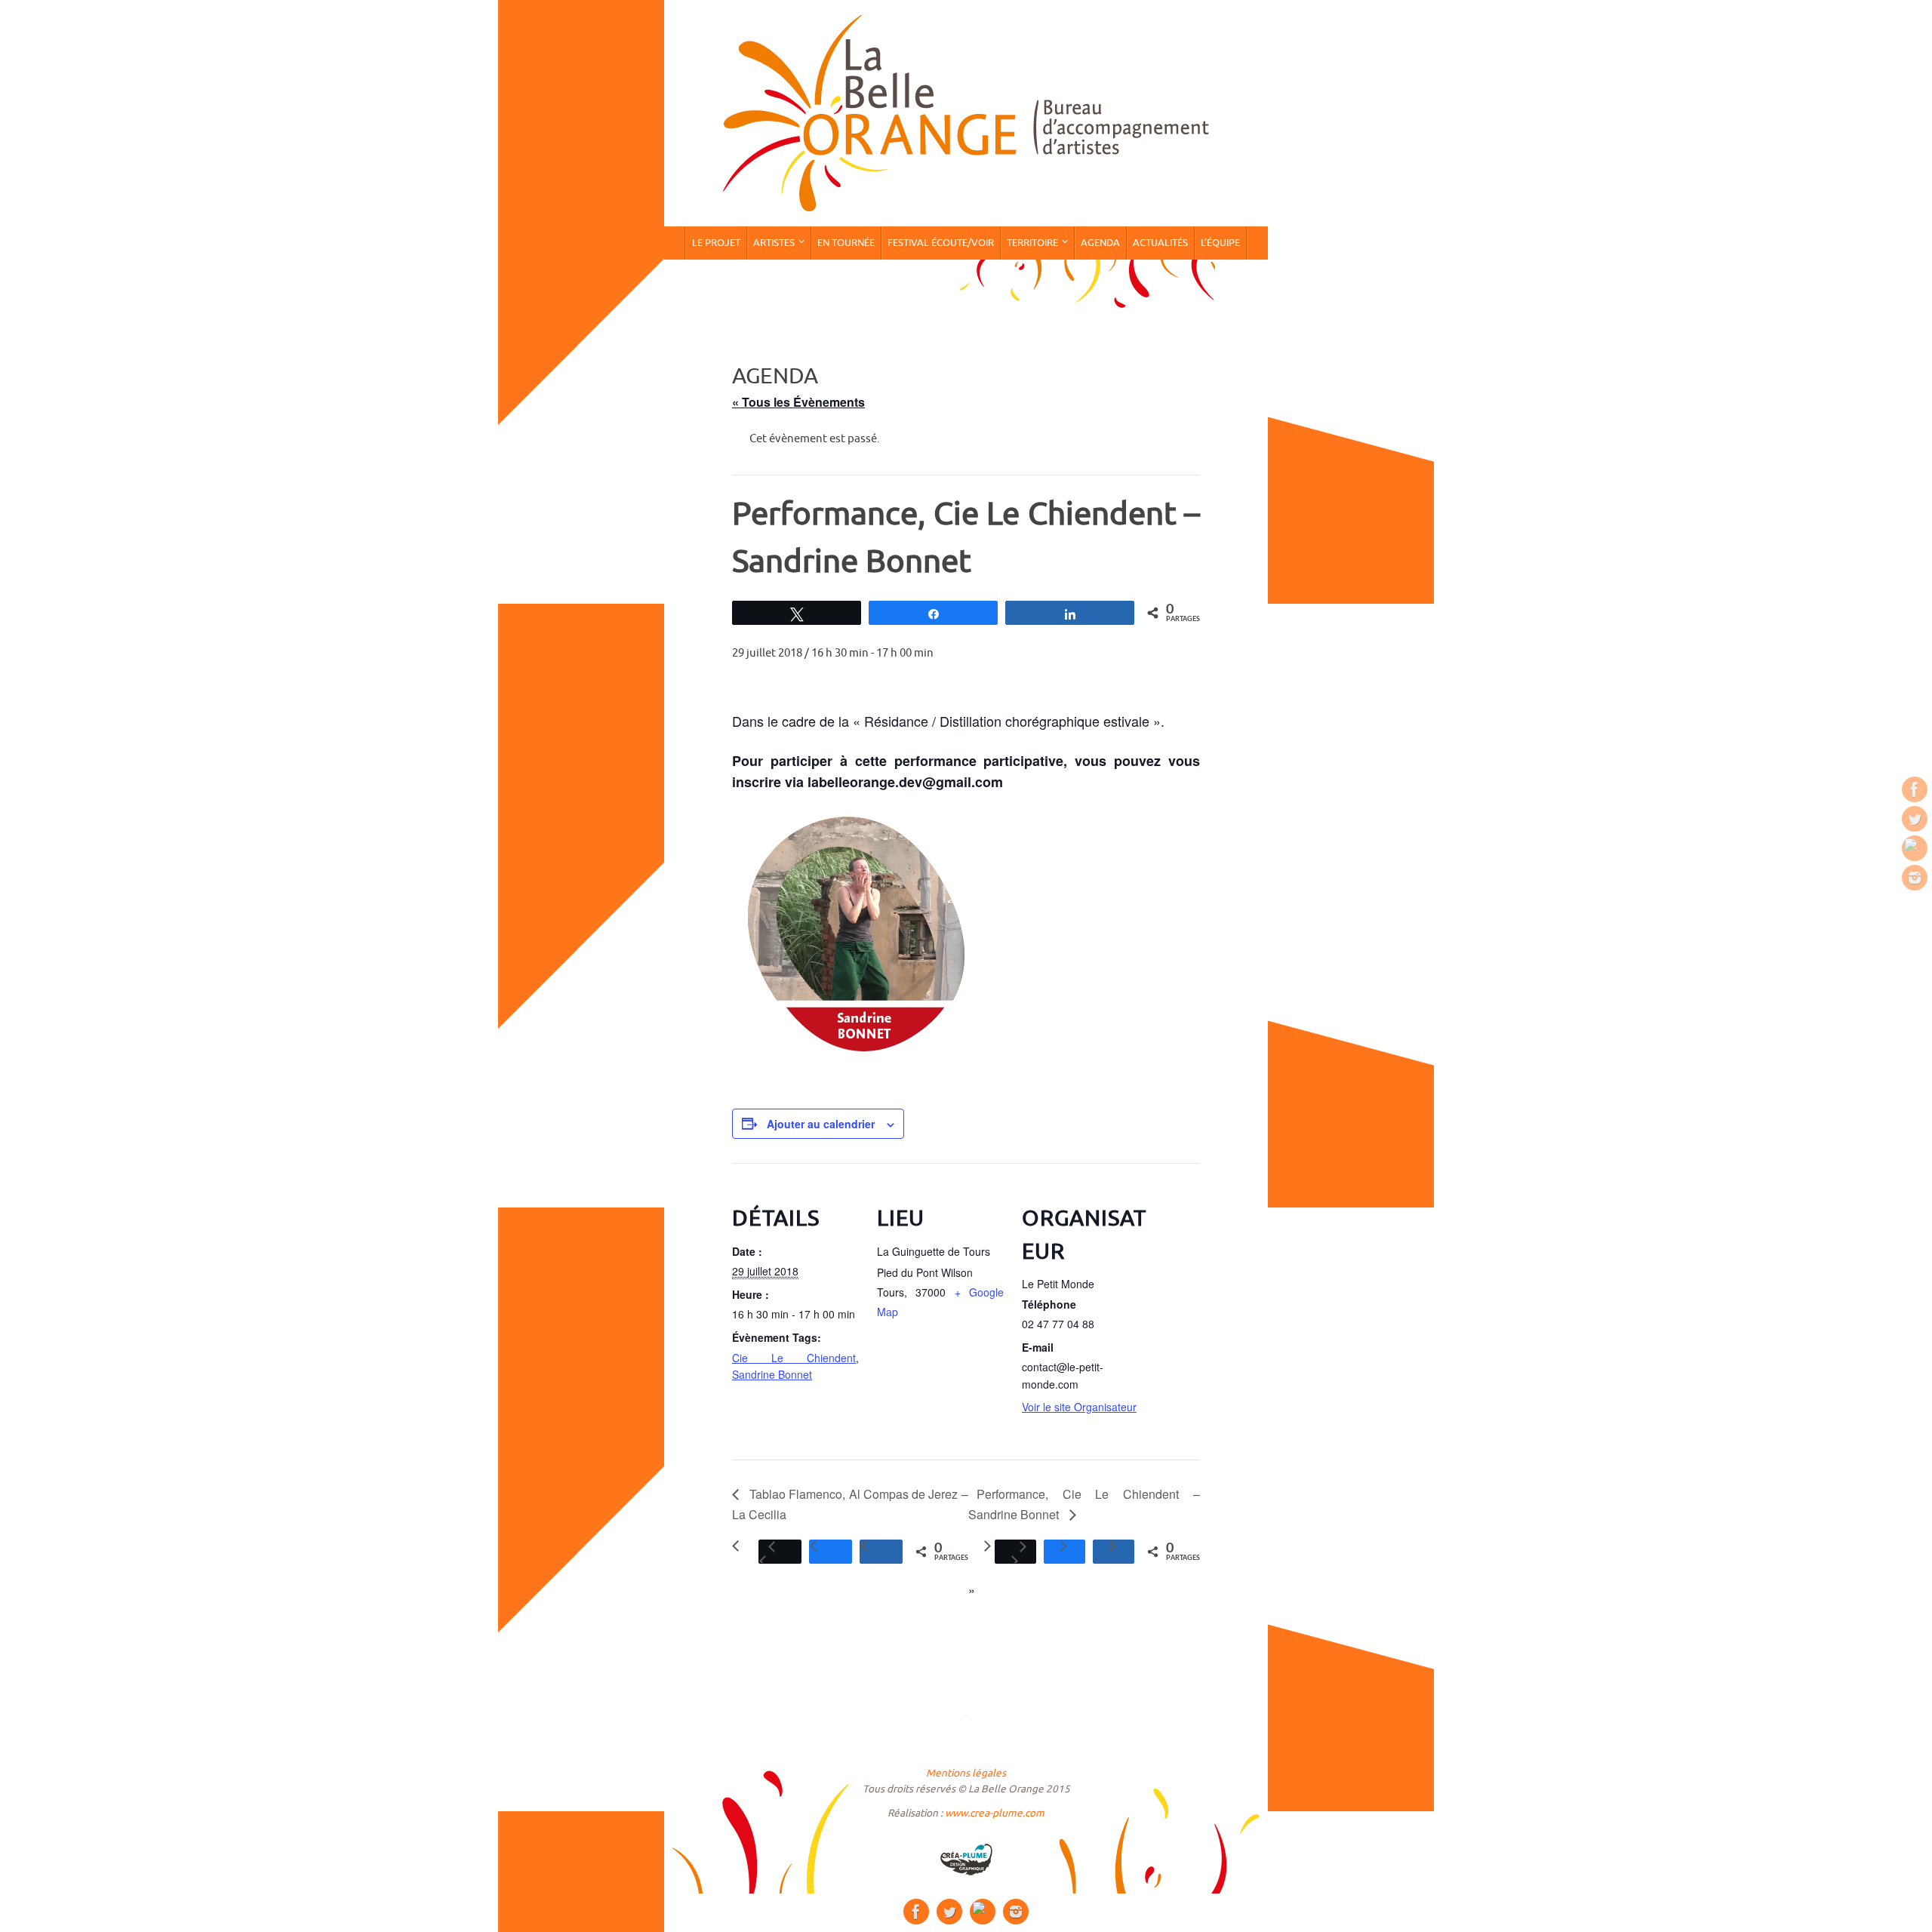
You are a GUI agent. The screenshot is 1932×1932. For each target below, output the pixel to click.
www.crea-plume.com (995, 1813)
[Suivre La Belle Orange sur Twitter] (1915, 819)
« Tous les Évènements (798, 402)
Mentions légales (966, 1773)
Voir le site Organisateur (1079, 1407)
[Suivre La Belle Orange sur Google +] (1915, 848)
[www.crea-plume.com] (966, 1860)
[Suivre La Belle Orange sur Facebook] (1915, 789)
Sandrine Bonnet (772, 1374)
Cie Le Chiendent (794, 1358)
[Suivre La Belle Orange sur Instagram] (1915, 878)
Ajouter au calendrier (821, 1124)
